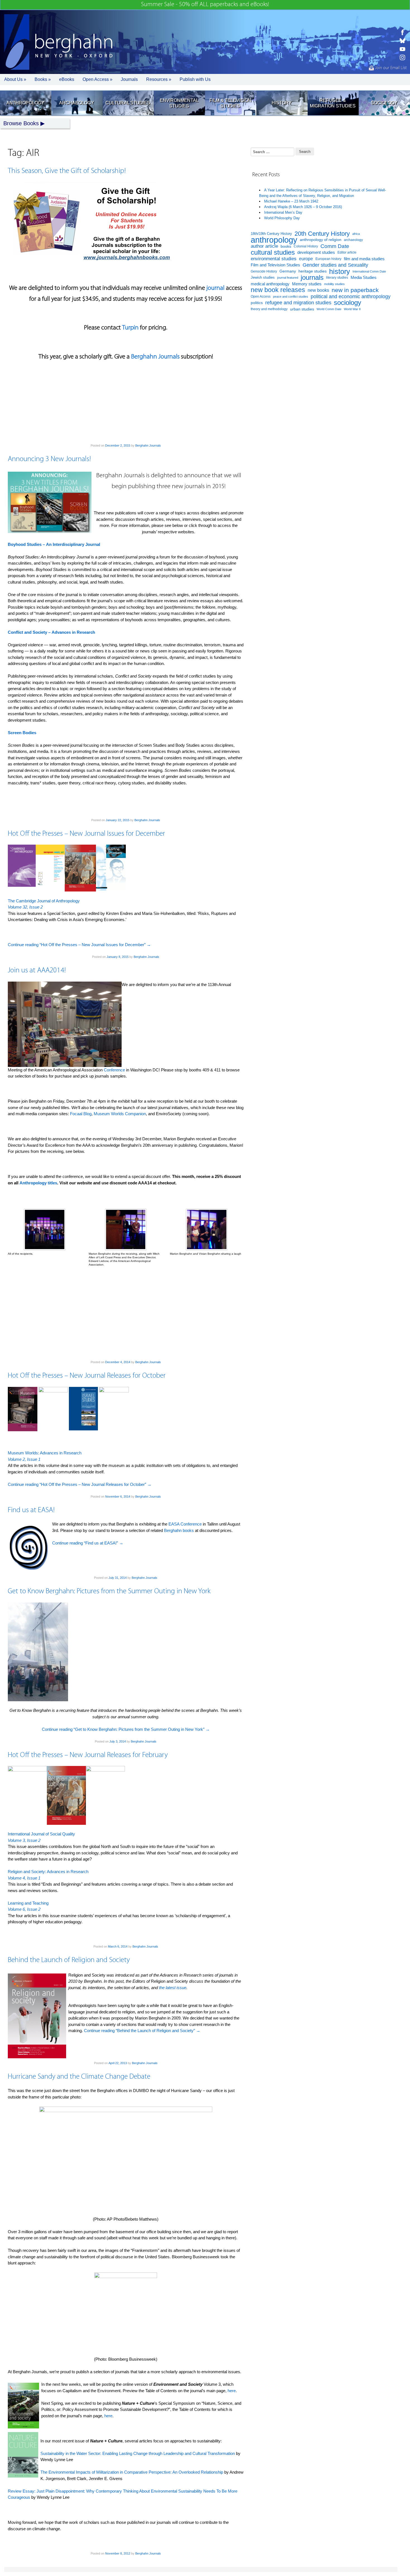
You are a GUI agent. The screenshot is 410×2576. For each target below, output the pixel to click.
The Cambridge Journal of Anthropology (44, 901)
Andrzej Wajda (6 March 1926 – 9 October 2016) (303, 207)
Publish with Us (195, 79)
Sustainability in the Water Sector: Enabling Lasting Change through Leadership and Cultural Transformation (138, 2453)
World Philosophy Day (282, 218)
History (282, 103)
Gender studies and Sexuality (335, 265)
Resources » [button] (159, 79)
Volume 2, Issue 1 (24, 1459)
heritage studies (313, 271)
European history (328, 259)
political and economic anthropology (351, 296)
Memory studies (307, 284)
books (286, 246)
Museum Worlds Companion (120, 1114)
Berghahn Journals (155, 357)
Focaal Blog (81, 1114)
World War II (352, 309)
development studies (316, 252)
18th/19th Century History (271, 234)
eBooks (67, 79)
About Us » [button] (15, 79)
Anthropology (25, 103)
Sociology (384, 103)
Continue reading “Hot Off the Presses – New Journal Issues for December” (79, 945)
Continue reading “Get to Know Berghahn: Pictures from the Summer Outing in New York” (126, 1729)
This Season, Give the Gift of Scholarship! (67, 171)
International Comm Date (369, 271)
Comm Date (335, 246)
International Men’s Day (283, 212)
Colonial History (306, 246)
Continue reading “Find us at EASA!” (88, 1543)
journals (312, 278)
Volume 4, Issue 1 (24, 1878)
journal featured (288, 278)
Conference (114, 1070)
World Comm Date (329, 309)
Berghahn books (179, 1530)
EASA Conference (185, 1524)
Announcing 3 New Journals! (49, 459)
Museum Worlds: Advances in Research (45, 1453)
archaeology (353, 240)
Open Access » (97, 79)
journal (215, 288)
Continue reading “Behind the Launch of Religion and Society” (142, 2031)
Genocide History (264, 271)
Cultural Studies (128, 103)
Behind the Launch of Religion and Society (69, 1960)
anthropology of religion (321, 240)
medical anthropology (270, 284)
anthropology (274, 240)
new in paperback (355, 290)
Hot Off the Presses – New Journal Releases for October (87, 1376)
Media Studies (364, 277)
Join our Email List (390, 68)
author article (264, 246)
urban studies (302, 309)
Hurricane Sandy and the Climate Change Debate (79, 2077)
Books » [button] (43, 79)
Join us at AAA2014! (37, 971)
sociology (348, 303)
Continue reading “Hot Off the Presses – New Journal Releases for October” (80, 1484)
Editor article (347, 252)
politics (257, 303)
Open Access (261, 297)
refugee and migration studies (298, 303)
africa (356, 234)
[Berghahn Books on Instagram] (402, 57)
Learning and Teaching (28, 1903)
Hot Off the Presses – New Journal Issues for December (86, 834)
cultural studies (273, 253)
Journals (129, 79)
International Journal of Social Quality (41, 1834)
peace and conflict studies (291, 297)
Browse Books (21, 123)
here (232, 2391)
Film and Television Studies (275, 265)
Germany (288, 271)
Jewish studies (263, 277)
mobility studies (334, 284)
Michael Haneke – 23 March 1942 (291, 201)
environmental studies (274, 259)
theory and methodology (269, 309)
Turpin (130, 328)
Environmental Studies (179, 103)
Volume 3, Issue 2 (24, 1840)
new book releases (278, 290)
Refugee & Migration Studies (333, 103)
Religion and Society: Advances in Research (48, 1872)
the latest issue (173, 1988)
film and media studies (364, 259)
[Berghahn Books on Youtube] (402, 49)
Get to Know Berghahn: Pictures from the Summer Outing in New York (109, 1591)
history (340, 272)
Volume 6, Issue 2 (24, 1909)
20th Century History (322, 234)
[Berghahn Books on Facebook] (402, 32)
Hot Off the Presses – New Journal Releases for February (88, 1755)
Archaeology (77, 103)
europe (306, 259)
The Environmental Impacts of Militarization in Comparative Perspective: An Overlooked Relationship (132, 2472)
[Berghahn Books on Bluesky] (402, 41)
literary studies (337, 278)
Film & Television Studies (230, 103)
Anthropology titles (38, 1183)
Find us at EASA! (31, 1510)
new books (318, 290)
